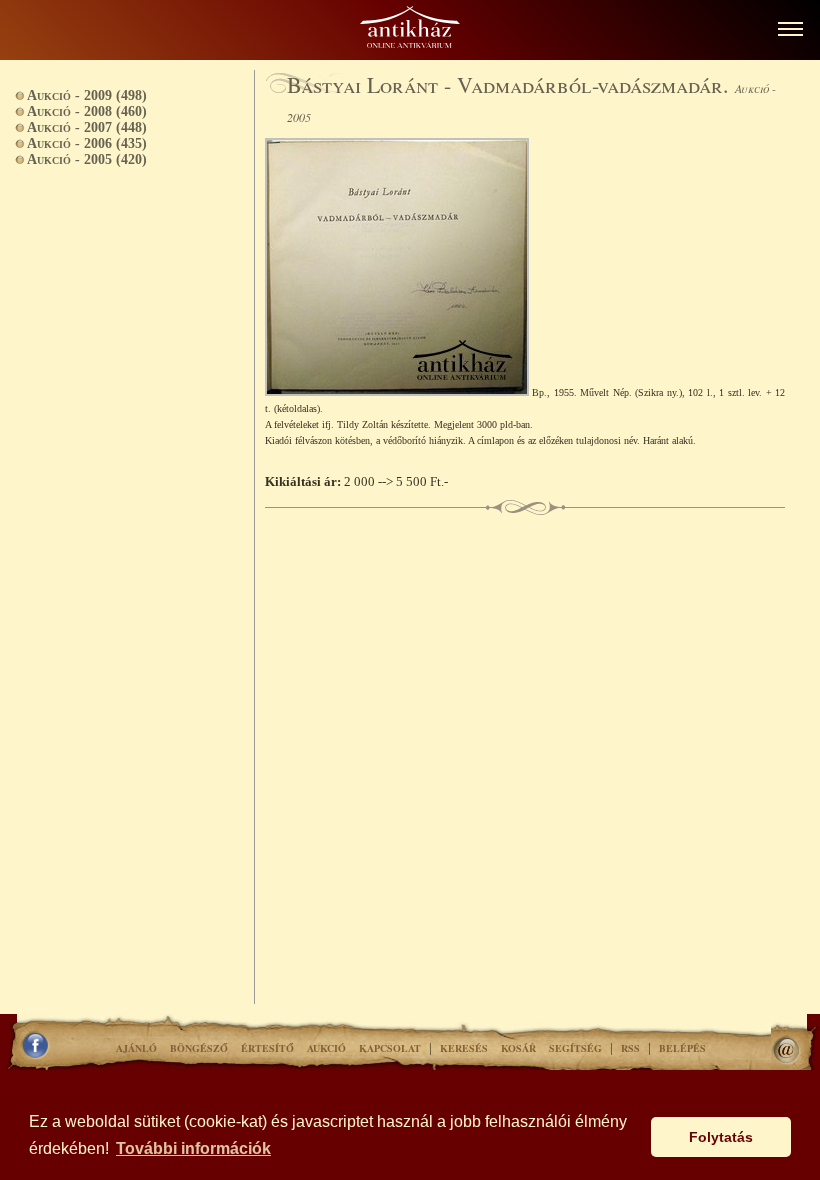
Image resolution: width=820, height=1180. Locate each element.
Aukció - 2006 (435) (87, 143)
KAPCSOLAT (390, 1048)
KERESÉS (464, 1048)
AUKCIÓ (326, 1048)
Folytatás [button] (721, 1137)
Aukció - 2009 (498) (87, 95)
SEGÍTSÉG (575, 1048)
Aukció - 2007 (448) (87, 127)
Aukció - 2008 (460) (87, 111)
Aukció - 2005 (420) (87, 159)
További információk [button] (193, 1148)
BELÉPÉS (682, 1048)
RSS (630, 1048)
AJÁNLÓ (136, 1048)
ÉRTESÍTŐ (267, 1048)
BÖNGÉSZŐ (199, 1048)
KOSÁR (518, 1048)
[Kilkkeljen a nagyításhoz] (398, 391)
